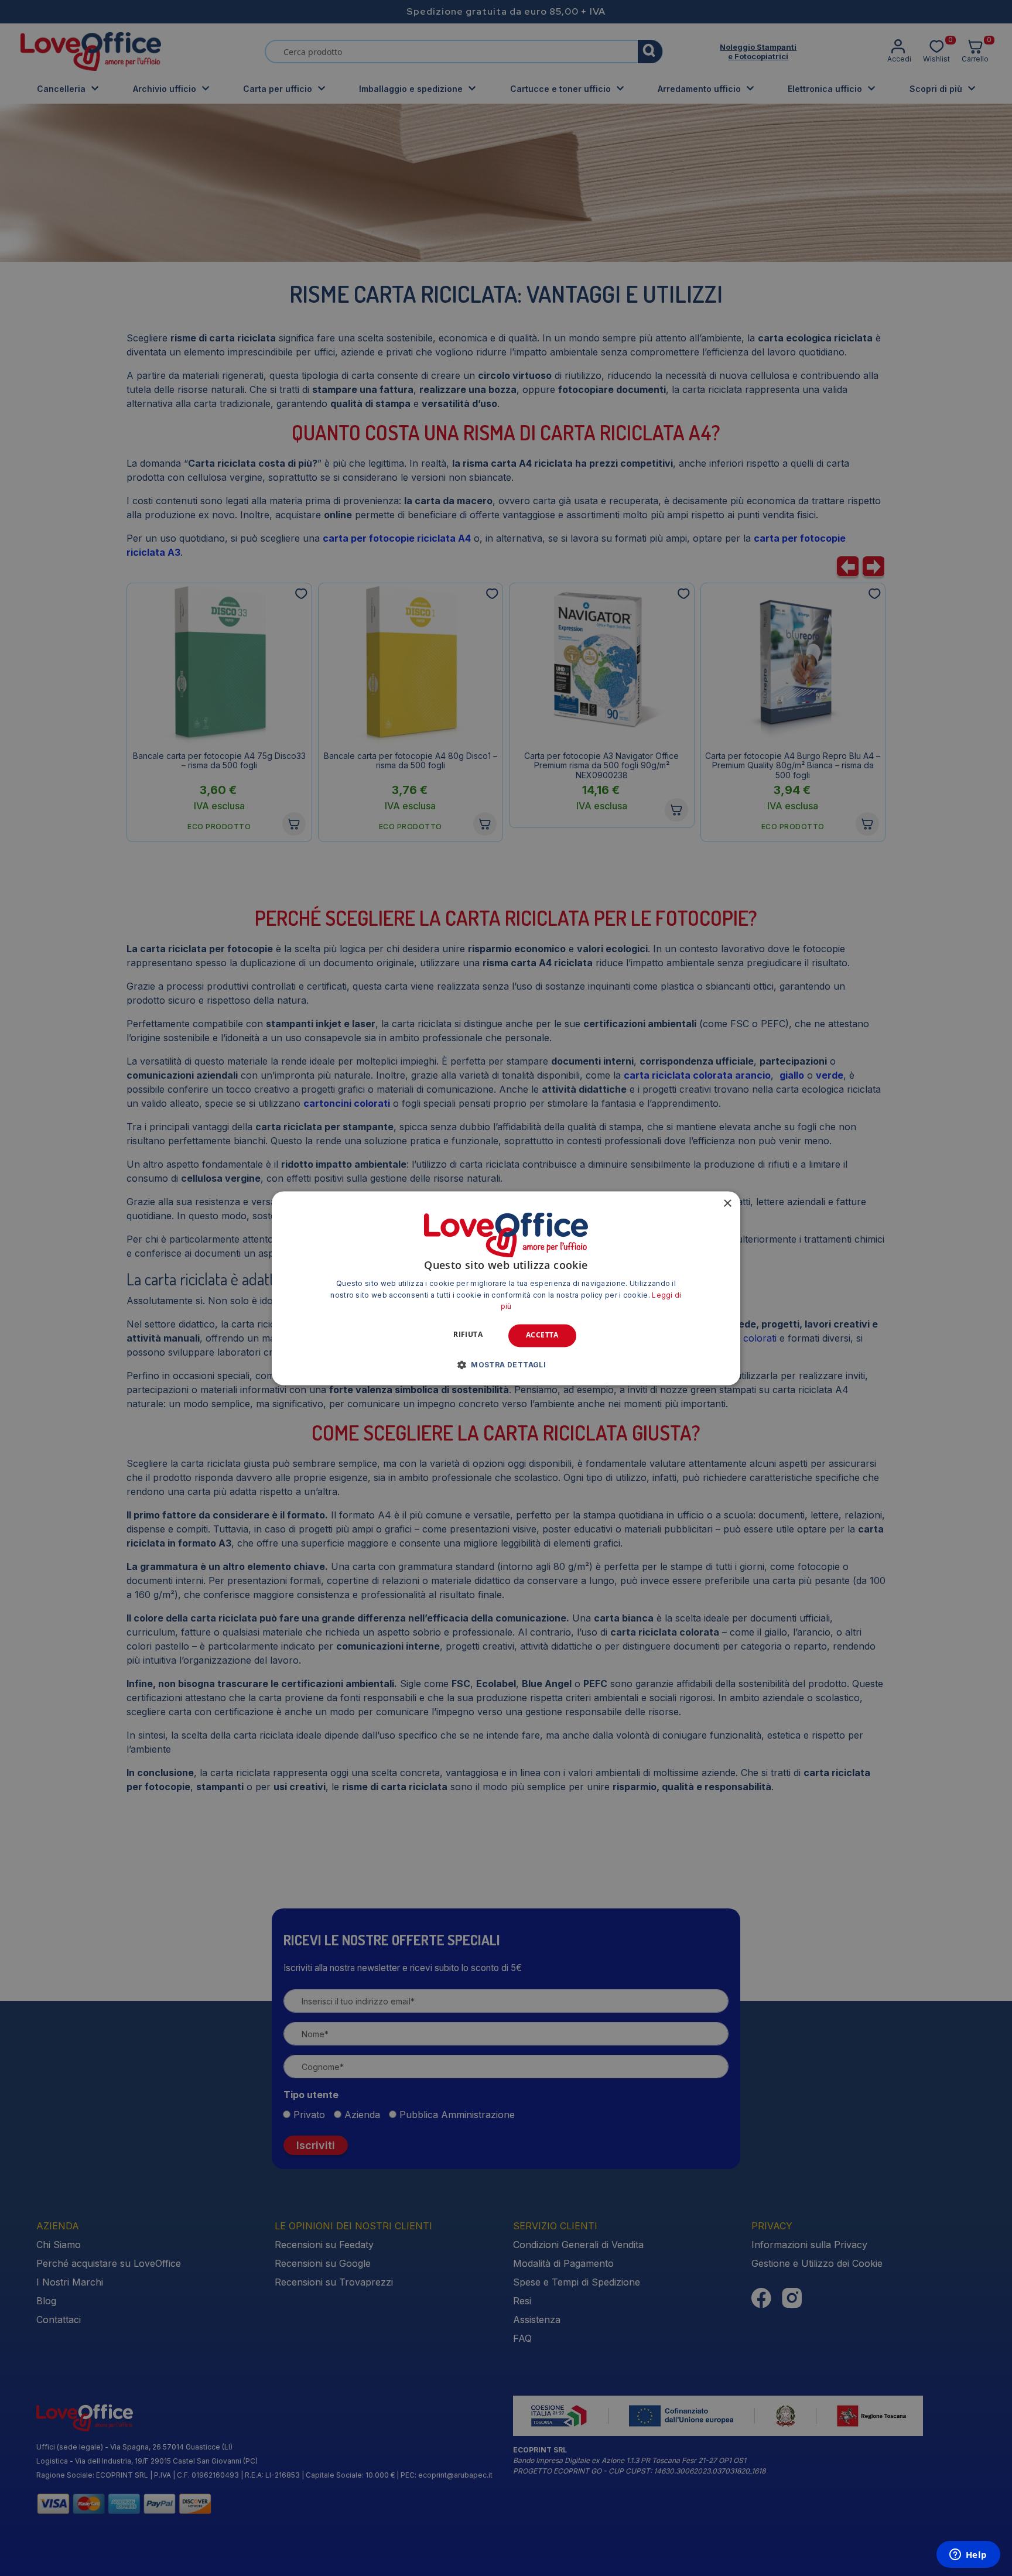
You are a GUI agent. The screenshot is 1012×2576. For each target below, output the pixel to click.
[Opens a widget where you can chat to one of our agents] (968, 2556)
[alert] (506, 1288)
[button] (506, 1364)
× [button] (727, 1204)
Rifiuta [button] (468, 1335)
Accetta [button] (542, 1335)
